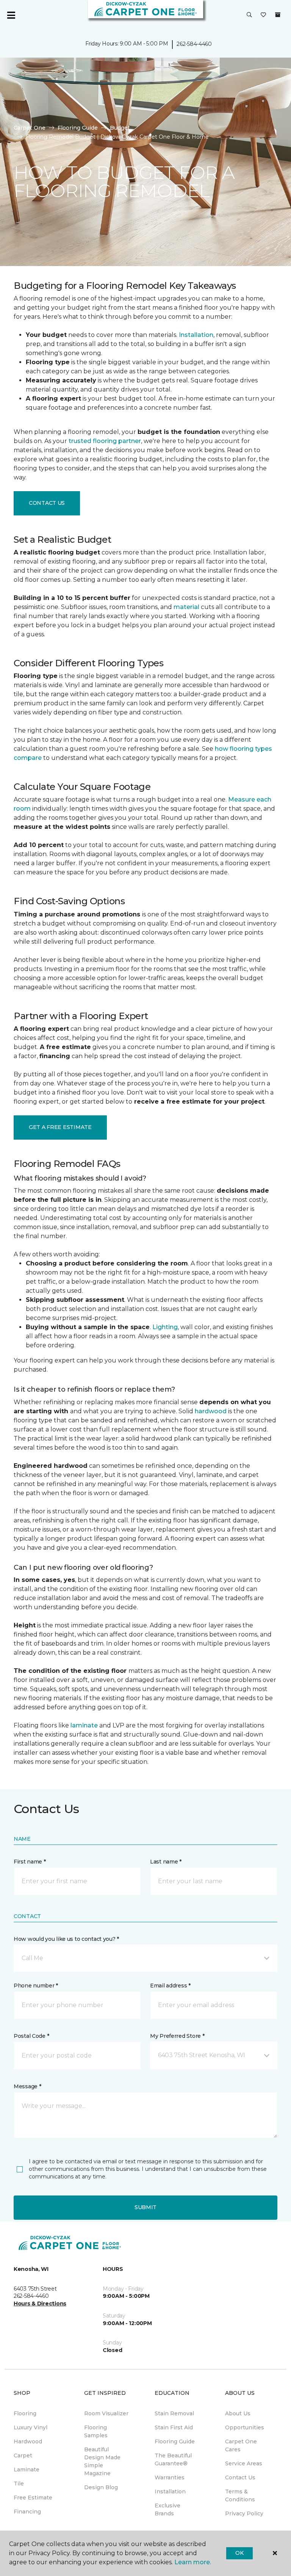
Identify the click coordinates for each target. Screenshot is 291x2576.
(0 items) (278, 15)
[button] (249, 15)
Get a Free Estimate (60, 1127)
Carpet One (30, 128)
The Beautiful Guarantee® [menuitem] (173, 2459)
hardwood (211, 1411)
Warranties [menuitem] (170, 2477)
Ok (239, 2553)
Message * (27, 2086)
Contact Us (47, 503)
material (186, 607)
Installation (196, 335)
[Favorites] (263, 15)
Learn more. (193, 2562)
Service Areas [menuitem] (244, 2463)
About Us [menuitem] (238, 2413)
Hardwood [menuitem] (28, 2441)
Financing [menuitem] (27, 2512)
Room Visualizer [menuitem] (106, 2413)
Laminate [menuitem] (27, 2470)
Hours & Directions (40, 2304)
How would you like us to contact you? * (66, 1939)
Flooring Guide (78, 128)
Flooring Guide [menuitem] (175, 2441)
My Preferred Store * (177, 2036)
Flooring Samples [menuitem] (96, 2431)
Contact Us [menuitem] (240, 2477)
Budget (120, 128)
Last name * (166, 1862)
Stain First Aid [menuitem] (174, 2427)
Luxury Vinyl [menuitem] (31, 2427)
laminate (84, 1725)
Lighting (165, 1327)
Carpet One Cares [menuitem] (241, 2445)
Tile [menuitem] (19, 2484)
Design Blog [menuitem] (101, 2487)
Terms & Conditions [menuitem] (240, 2495)
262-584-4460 (194, 44)
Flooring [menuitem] (25, 2413)
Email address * (170, 1986)
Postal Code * (31, 2036)
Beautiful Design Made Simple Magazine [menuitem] (102, 2461)
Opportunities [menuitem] (245, 2427)
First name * (30, 1862)
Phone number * (36, 1986)
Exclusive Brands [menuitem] (167, 2509)
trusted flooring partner (105, 441)
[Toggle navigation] (11, 15)
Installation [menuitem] (170, 2491)
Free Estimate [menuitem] (33, 2498)
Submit (145, 2207)
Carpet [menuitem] (23, 2455)
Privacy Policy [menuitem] (244, 2513)
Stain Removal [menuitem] (174, 2413)
